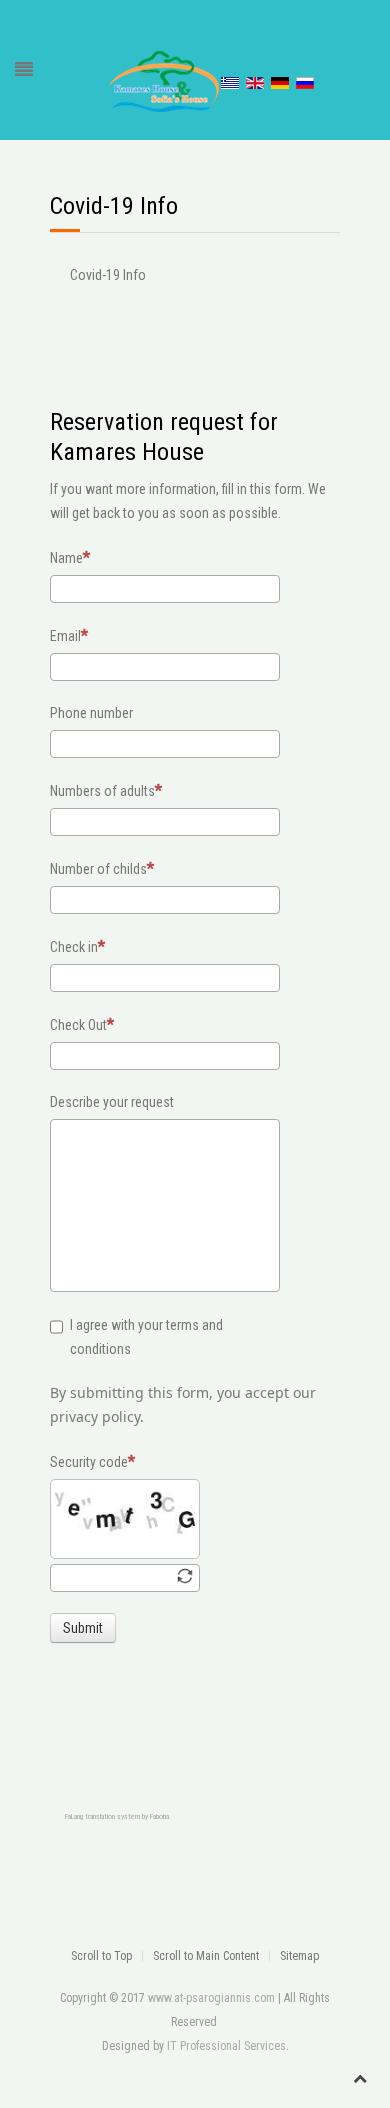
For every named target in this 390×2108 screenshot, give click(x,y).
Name (66, 558)
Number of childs (98, 869)
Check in (74, 947)
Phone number (91, 713)
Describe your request (112, 1102)
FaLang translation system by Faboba (117, 1816)
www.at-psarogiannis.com (211, 1998)
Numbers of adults (102, 791)
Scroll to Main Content (206, 1956)
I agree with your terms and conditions (146, 1337)
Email (65, 636)
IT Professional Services (226, 2046)
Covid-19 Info (108, 275)
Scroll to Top (101, 1956)
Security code (89, 1462)
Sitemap (299, 1956)
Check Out (78, 1025)
